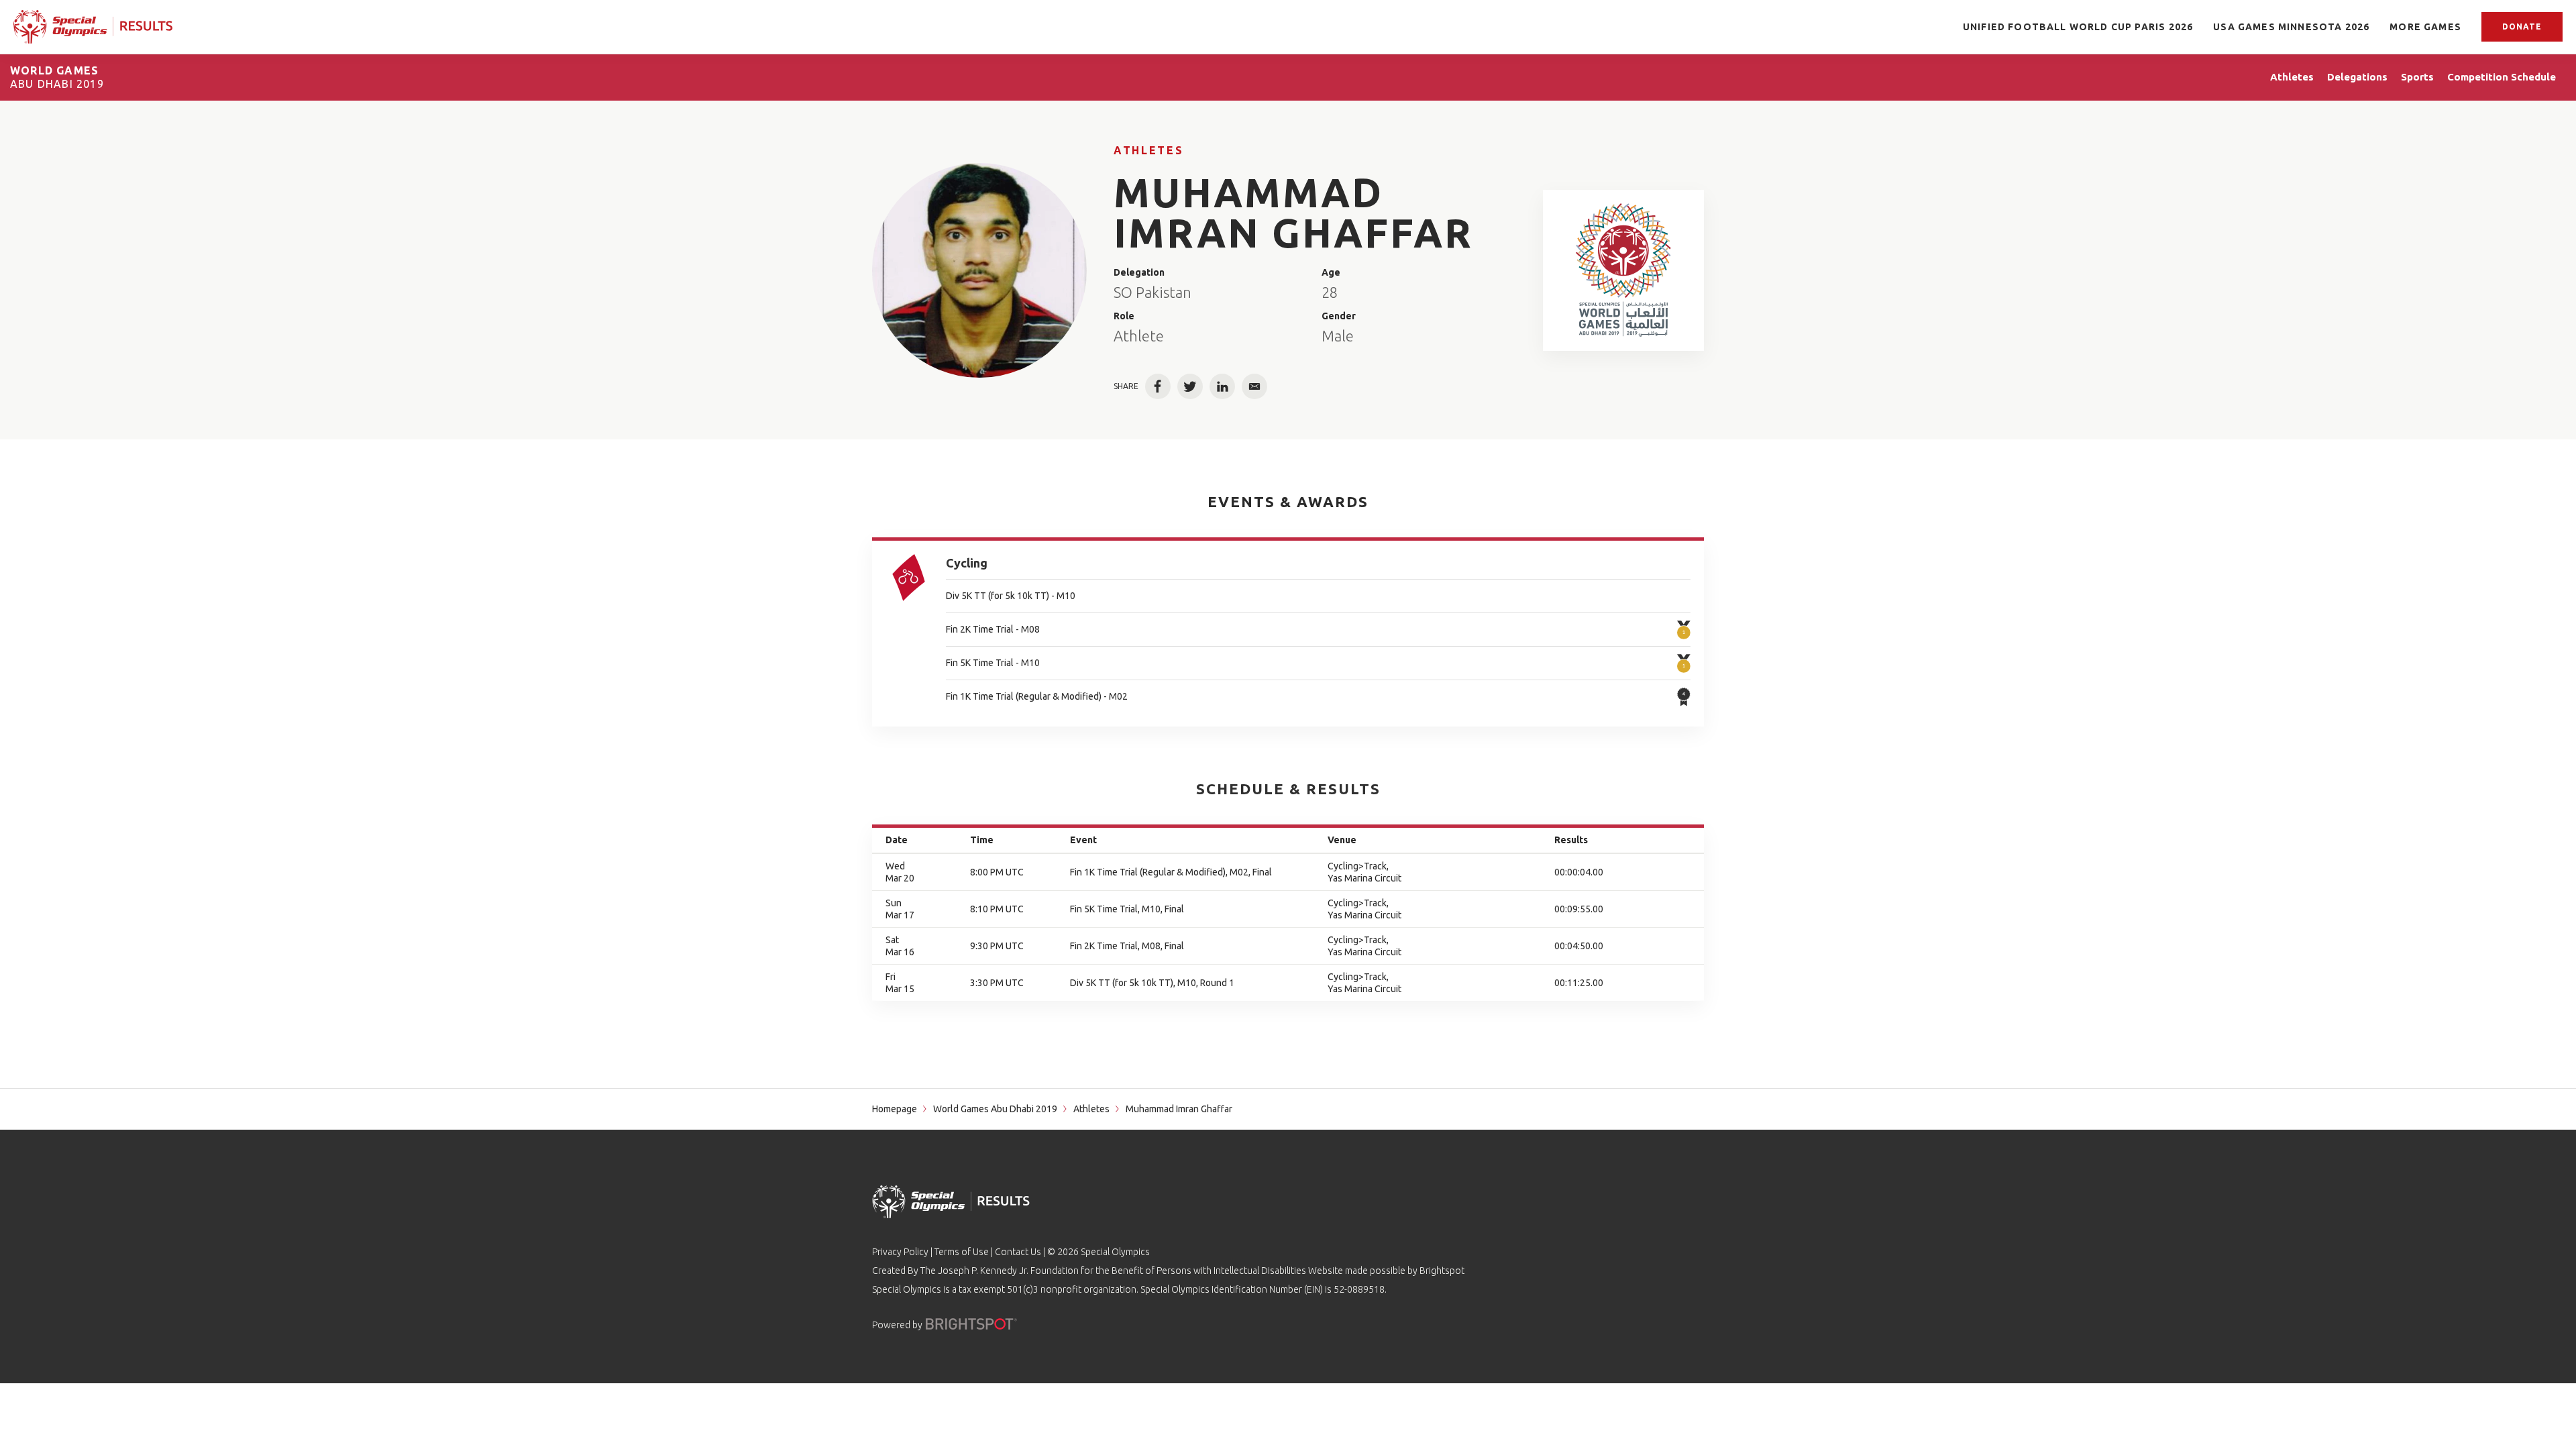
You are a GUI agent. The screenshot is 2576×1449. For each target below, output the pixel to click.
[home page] (93, 27)
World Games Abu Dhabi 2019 (995, 1109)
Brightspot (1442, 1271)
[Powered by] (971, 1324)
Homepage (895, 1109)
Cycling (967, 563)
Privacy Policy (900, 1252)
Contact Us (1018, 1252)
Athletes (1148, 150)
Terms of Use (962, 1252)
